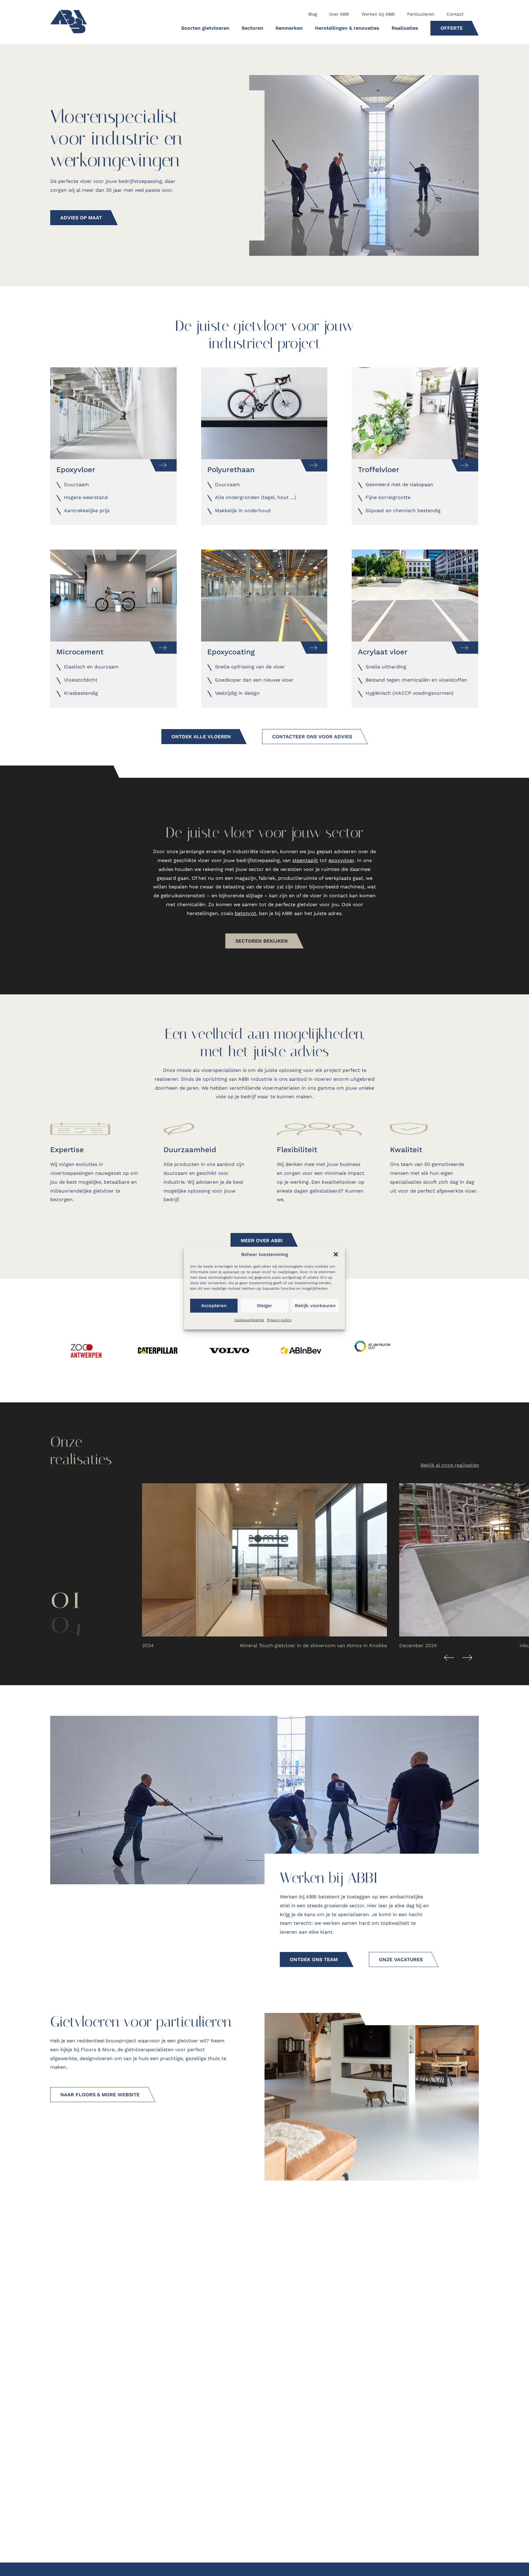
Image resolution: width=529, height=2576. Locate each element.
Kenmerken (289, 28)
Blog (313, 14)
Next (467, 1658)
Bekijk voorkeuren (315, 1306)
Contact (455, 14)
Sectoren (252, 28)
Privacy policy (279, 1320)
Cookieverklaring (249, 1320)
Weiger (264, 1306)
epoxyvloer (341, 860)
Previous (449, 1658)
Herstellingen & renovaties (347, 28)
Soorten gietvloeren (205, 28)
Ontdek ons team (314, 1959)
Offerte (452, 28)
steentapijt (305, 860)
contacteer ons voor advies (312, 737)
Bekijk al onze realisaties (450, 1465)
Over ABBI (339, 14)
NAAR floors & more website (100, 2095)
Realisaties (405, 28)
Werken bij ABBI (378, 14)
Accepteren (214, 1306)
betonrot (246, 913)
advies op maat (81, 218)
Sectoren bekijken (262, 941)
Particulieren (421, 14)
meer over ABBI (262, 1241)
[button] (336, 1254)
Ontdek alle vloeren (201, 737)
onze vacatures (401, 1959)
